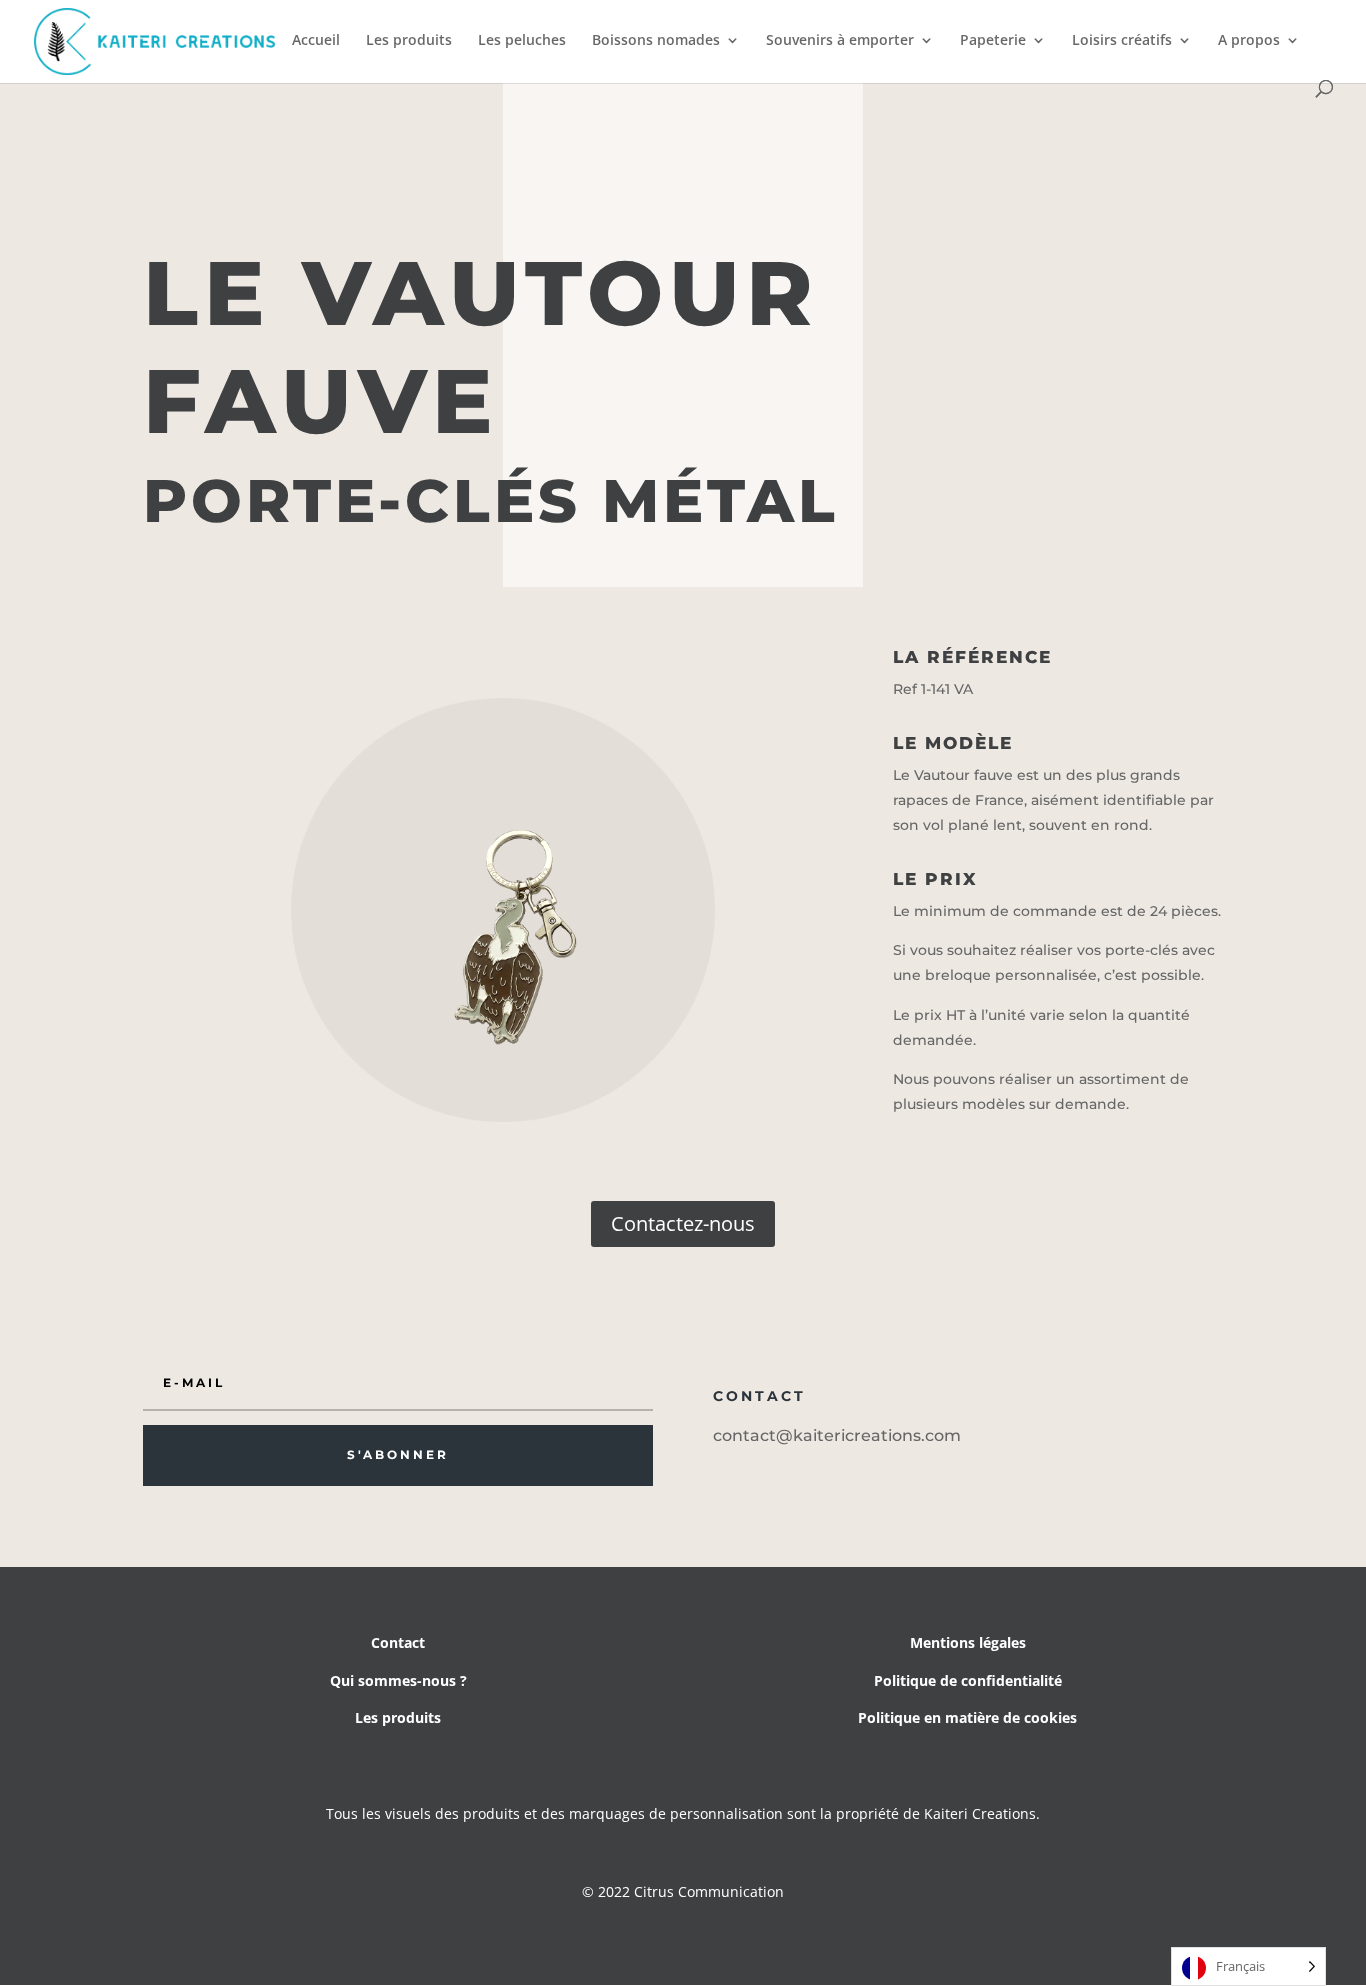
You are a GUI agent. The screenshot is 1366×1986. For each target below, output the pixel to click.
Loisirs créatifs (1122, 41)
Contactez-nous (683, 1223)
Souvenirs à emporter (840, 41)
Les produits (409, 41)
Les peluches (522, 41)
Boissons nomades (656, 41)
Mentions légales (968, 1642)
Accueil (316, 41)
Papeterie (993, 41)
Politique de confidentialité (968, 1680)
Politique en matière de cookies (967, 1717)
